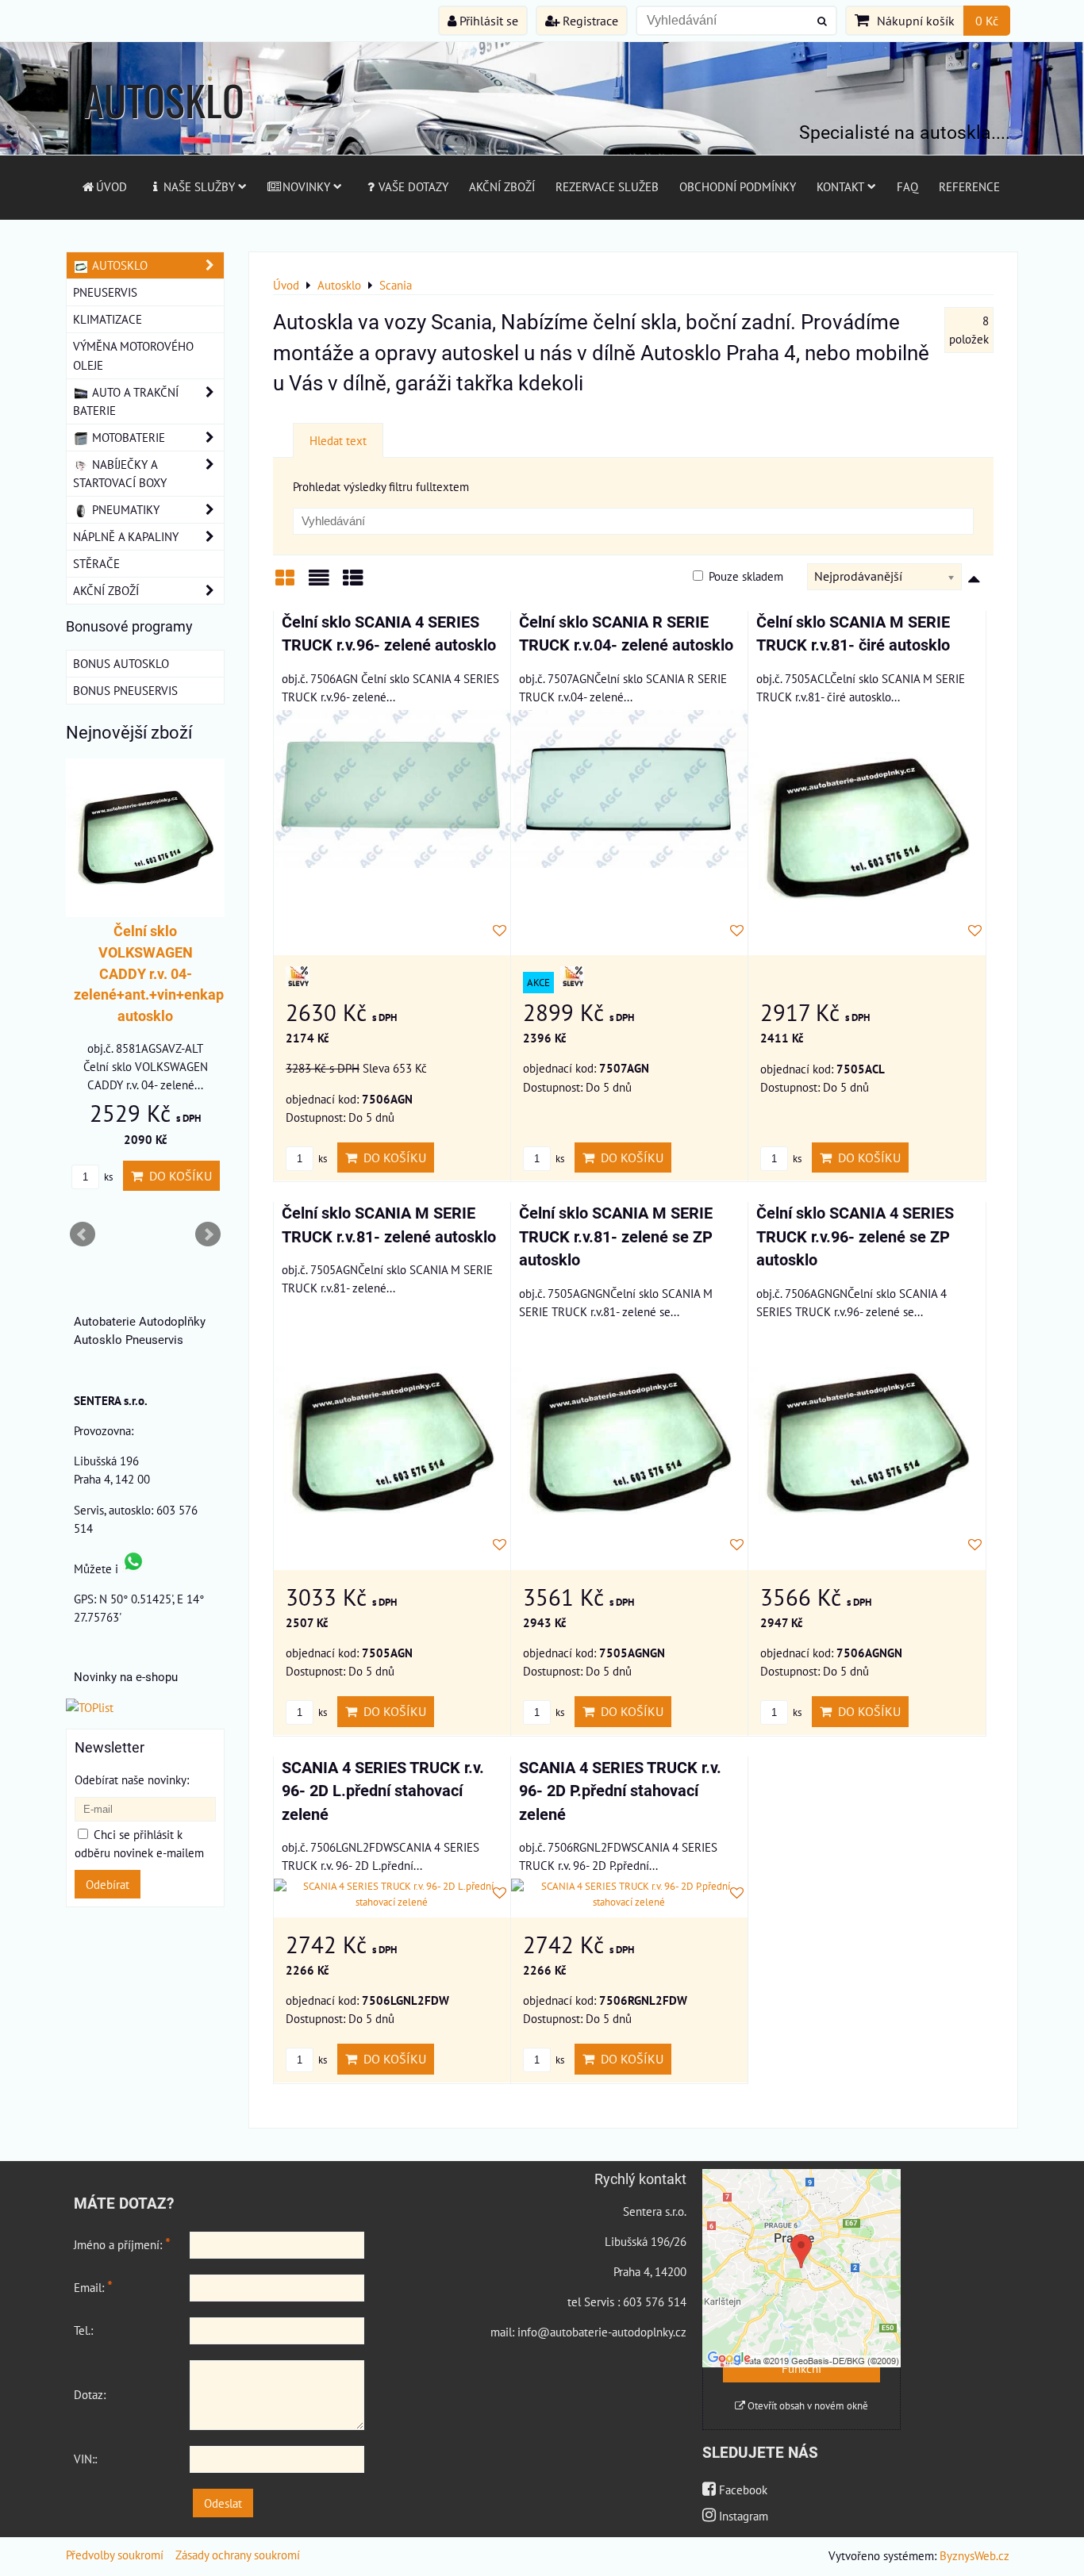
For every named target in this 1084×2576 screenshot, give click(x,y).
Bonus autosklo (121, 663)
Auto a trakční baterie (126, 401)
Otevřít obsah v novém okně (807, 2406)
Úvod (111, 186)
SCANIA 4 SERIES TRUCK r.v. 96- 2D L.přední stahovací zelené (383, 1791)
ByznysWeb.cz (974, 2555)
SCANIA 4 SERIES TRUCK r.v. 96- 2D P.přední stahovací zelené (620, 1791)
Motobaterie (127, 437)
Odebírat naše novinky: (132, 1779)
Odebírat (108, 1884)
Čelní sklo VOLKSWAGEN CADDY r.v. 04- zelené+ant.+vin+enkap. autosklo (151, 974)
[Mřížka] (285, 584)
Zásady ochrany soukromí (238, 2555)
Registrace (589, 21)
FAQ (907, 186)
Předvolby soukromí (115, 2555)
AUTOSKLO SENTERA (164, 131)
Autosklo (118, 265)
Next (208, 1234)
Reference (969, 186)
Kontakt (840, 186)
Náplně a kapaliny (126, 536)
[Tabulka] (353, 584)
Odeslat (223, 2503)
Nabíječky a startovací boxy (120, 473)
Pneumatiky (124, 509)
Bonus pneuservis (125, 690)
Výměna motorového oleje (133, 355)
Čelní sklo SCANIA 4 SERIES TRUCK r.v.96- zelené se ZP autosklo (855, 1237)
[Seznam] (319, 584)
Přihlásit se (487, 21)
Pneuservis (105, 292)
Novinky (306, 186)
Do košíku (392, 1157)
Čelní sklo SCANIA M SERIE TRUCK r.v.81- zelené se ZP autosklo (616, 1237)
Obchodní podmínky (738, 186)
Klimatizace (108, 319)
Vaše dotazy (413, 186)
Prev (83, 1234)
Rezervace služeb (607, 186)
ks (321, 1159)
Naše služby (199, 186)
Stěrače (96, 563)
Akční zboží (502, 186)
